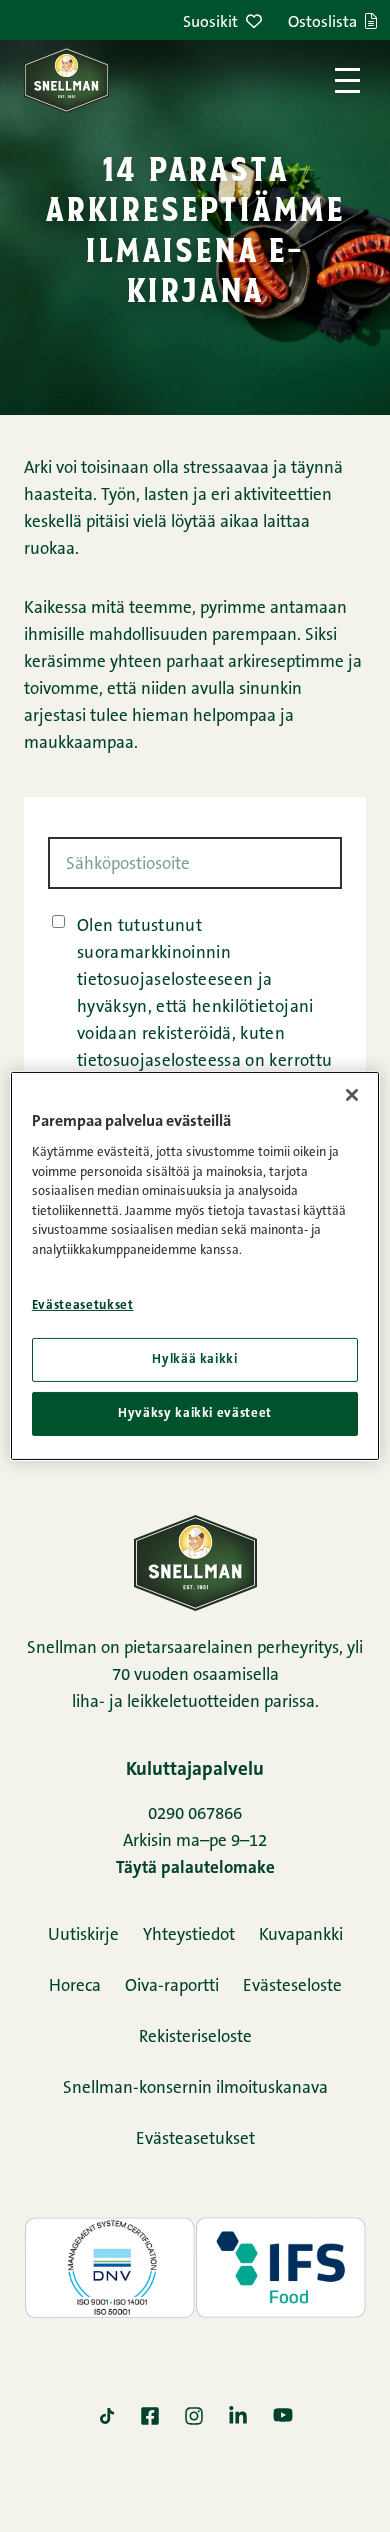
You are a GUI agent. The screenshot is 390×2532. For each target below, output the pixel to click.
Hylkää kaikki (194, 1359)
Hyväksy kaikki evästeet (195, 1413)
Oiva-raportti (172, 1986)
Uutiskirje (83, 1935)
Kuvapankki (301, 1935)
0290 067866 (195, 1814)
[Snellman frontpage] (66, 80)
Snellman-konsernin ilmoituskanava (195, 2088)
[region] (195, 1266)
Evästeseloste (292, 1986)
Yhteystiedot (189, 1935)
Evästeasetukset (195, 2139)
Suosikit (210, 23)
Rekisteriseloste (195, 2037)
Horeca (75, 1986)
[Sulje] (352, 1095)
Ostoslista (322, 23)
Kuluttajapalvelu (195, 1770)
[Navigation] (347, 80)
